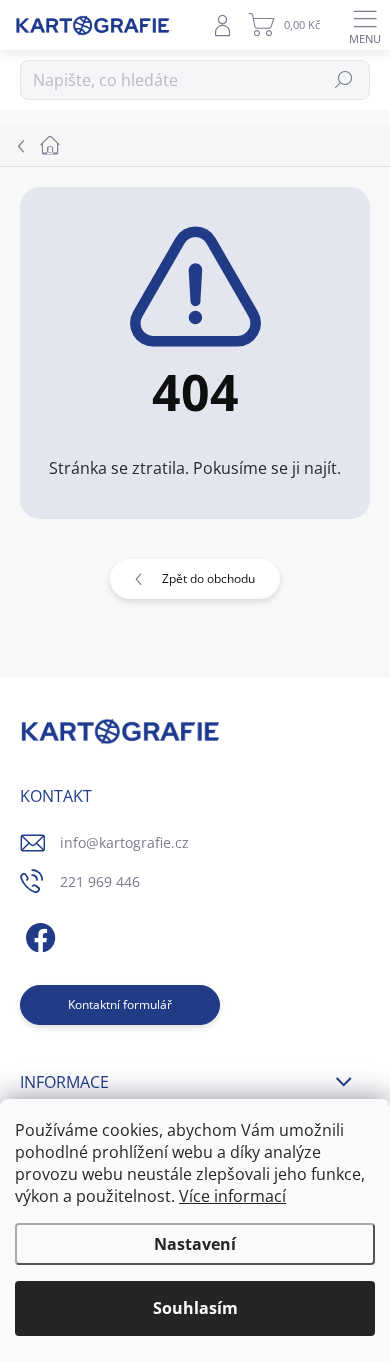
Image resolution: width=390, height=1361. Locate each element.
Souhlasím (195, 1308)
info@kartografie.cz (124, 842)
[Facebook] (37, 934)
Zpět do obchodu (208, 578)
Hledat (344, 79)
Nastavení (195, 1244)
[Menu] (365, 25)
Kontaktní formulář (120, 1004)
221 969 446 (100, 881)
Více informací (232, 1196)
